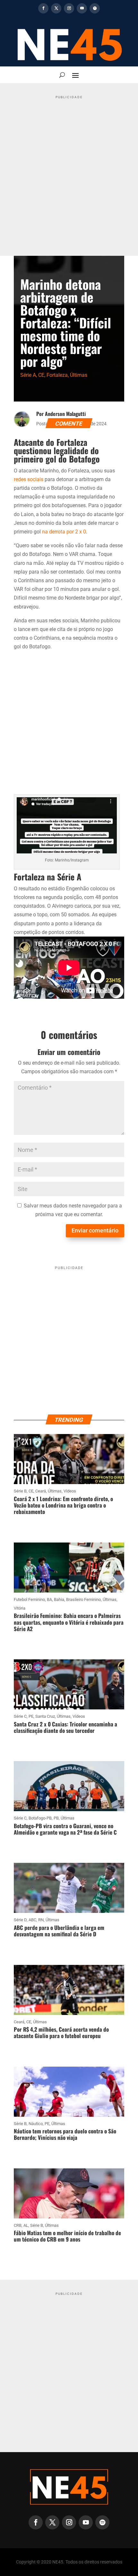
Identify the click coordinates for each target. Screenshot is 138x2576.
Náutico (36, 2124)
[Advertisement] (69, 171)
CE (41, 375)
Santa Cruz (45, 1716)
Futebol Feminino (29, 1599)
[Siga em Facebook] (43, 8)
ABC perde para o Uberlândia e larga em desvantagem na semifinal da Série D (59, 1931)
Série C (20, 1716)
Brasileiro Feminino (83, 1599)
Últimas (79, 375)
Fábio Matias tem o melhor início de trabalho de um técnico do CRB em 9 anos (67, 2236)
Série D (20, 1920)
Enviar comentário (95, 1230)
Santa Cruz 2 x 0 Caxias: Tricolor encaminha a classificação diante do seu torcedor (65, 1727)
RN (41, 1920)
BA (49, 1599)
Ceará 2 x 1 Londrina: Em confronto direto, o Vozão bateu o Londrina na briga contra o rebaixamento (63, 1505)
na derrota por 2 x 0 (64, 532)
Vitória (20, 1608)
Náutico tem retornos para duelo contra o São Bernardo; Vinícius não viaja (65, 2134)
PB (56, 1818)
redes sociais (29, 479)
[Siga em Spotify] (95, 8)
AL (26, 2225)
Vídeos (70, 1491)
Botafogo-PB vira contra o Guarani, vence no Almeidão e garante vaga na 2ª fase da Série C (65, 1829)
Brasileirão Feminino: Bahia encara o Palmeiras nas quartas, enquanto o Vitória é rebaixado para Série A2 (69, 1622)
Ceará (41, 1491)
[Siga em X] (56, 8)
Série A (28, 375)
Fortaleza (57, 375)
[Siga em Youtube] (82, 8)
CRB (18, 2225)
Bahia (59, 1599)
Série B (20, 1491)
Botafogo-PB (40, 1818)
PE (31, 1716)
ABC (32, 1920)
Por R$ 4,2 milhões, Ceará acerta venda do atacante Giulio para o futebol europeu (61, 2032)
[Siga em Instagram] (69, 8)
